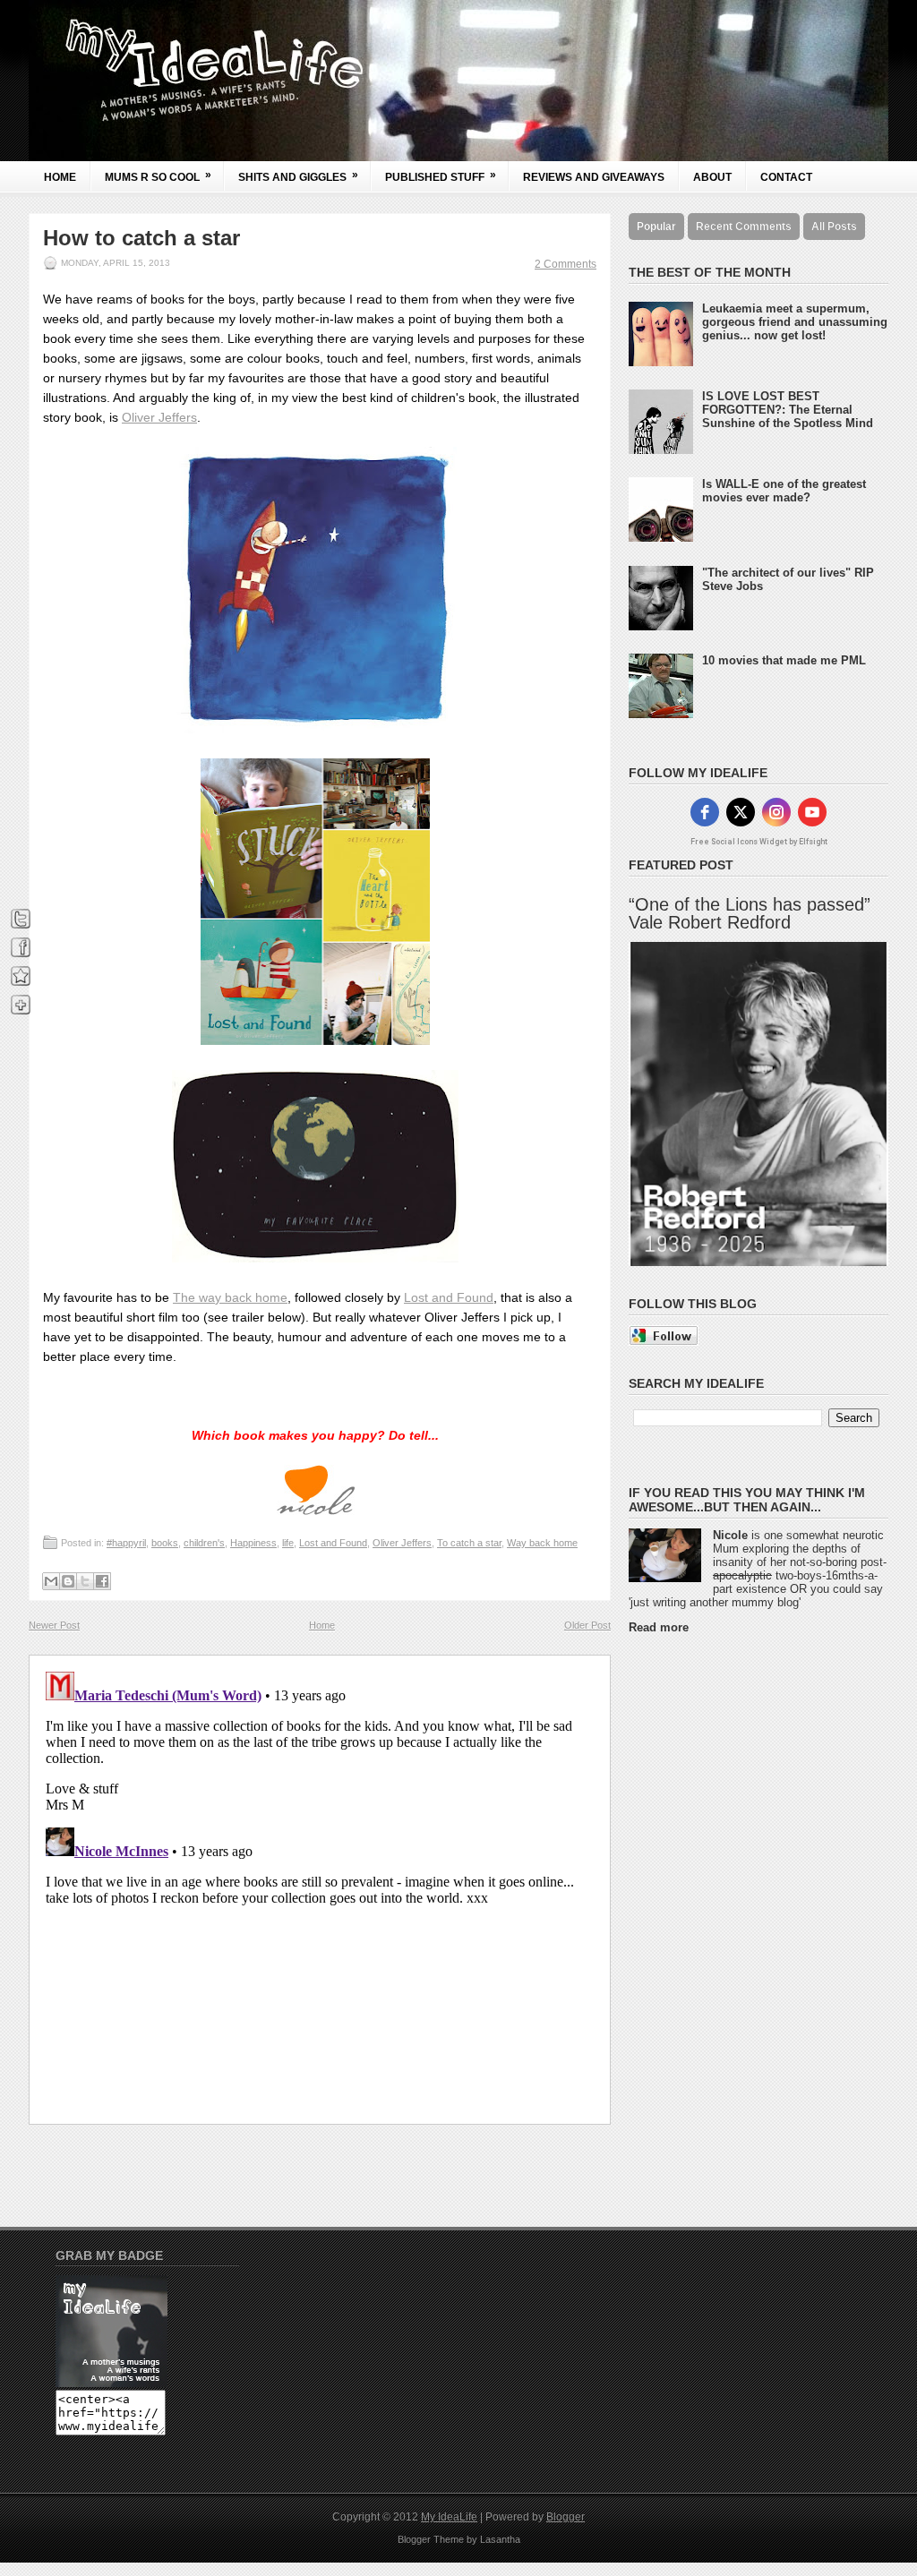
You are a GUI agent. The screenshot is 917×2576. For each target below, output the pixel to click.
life (288, 1543)
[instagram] (776, 812)
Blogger (566, 2517)
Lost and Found (449, 1297)
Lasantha (500, 2539)
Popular (656, 227)
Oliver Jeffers (159, 417)
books (165, 1543)
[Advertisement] (700, 1916)
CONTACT (786, 177)
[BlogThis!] (68, 1581)
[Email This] (51, 1581)
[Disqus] (320, 1888)
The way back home (230, 1297)
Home (60, 177)
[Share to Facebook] (102, 1581)
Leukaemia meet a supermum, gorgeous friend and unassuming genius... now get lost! (795, 322)
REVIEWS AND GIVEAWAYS (594, 177)
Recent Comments (744, 227)
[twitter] (741, 812)
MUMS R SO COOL (158, 176)
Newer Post (54, 1625)
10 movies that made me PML (784, 660)
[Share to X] (85, 1581)
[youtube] (812, 812)
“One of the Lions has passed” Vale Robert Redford (750, 913)
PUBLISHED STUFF (441, 176)
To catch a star (469, 1543)
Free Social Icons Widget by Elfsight (759, 842)
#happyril (126, 1543)
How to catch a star (141, 238)
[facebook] (705, 812)
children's (204, 1543)
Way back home (542, 1543)
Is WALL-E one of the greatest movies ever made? (784, 491)
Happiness (253, 1543)
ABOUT (712, 177)
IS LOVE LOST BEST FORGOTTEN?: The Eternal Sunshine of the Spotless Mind (788, 410)
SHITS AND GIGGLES (298, 176)
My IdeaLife (449, 2517)
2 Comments (566, 264)
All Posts (834, 227)
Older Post (587, 1625)
